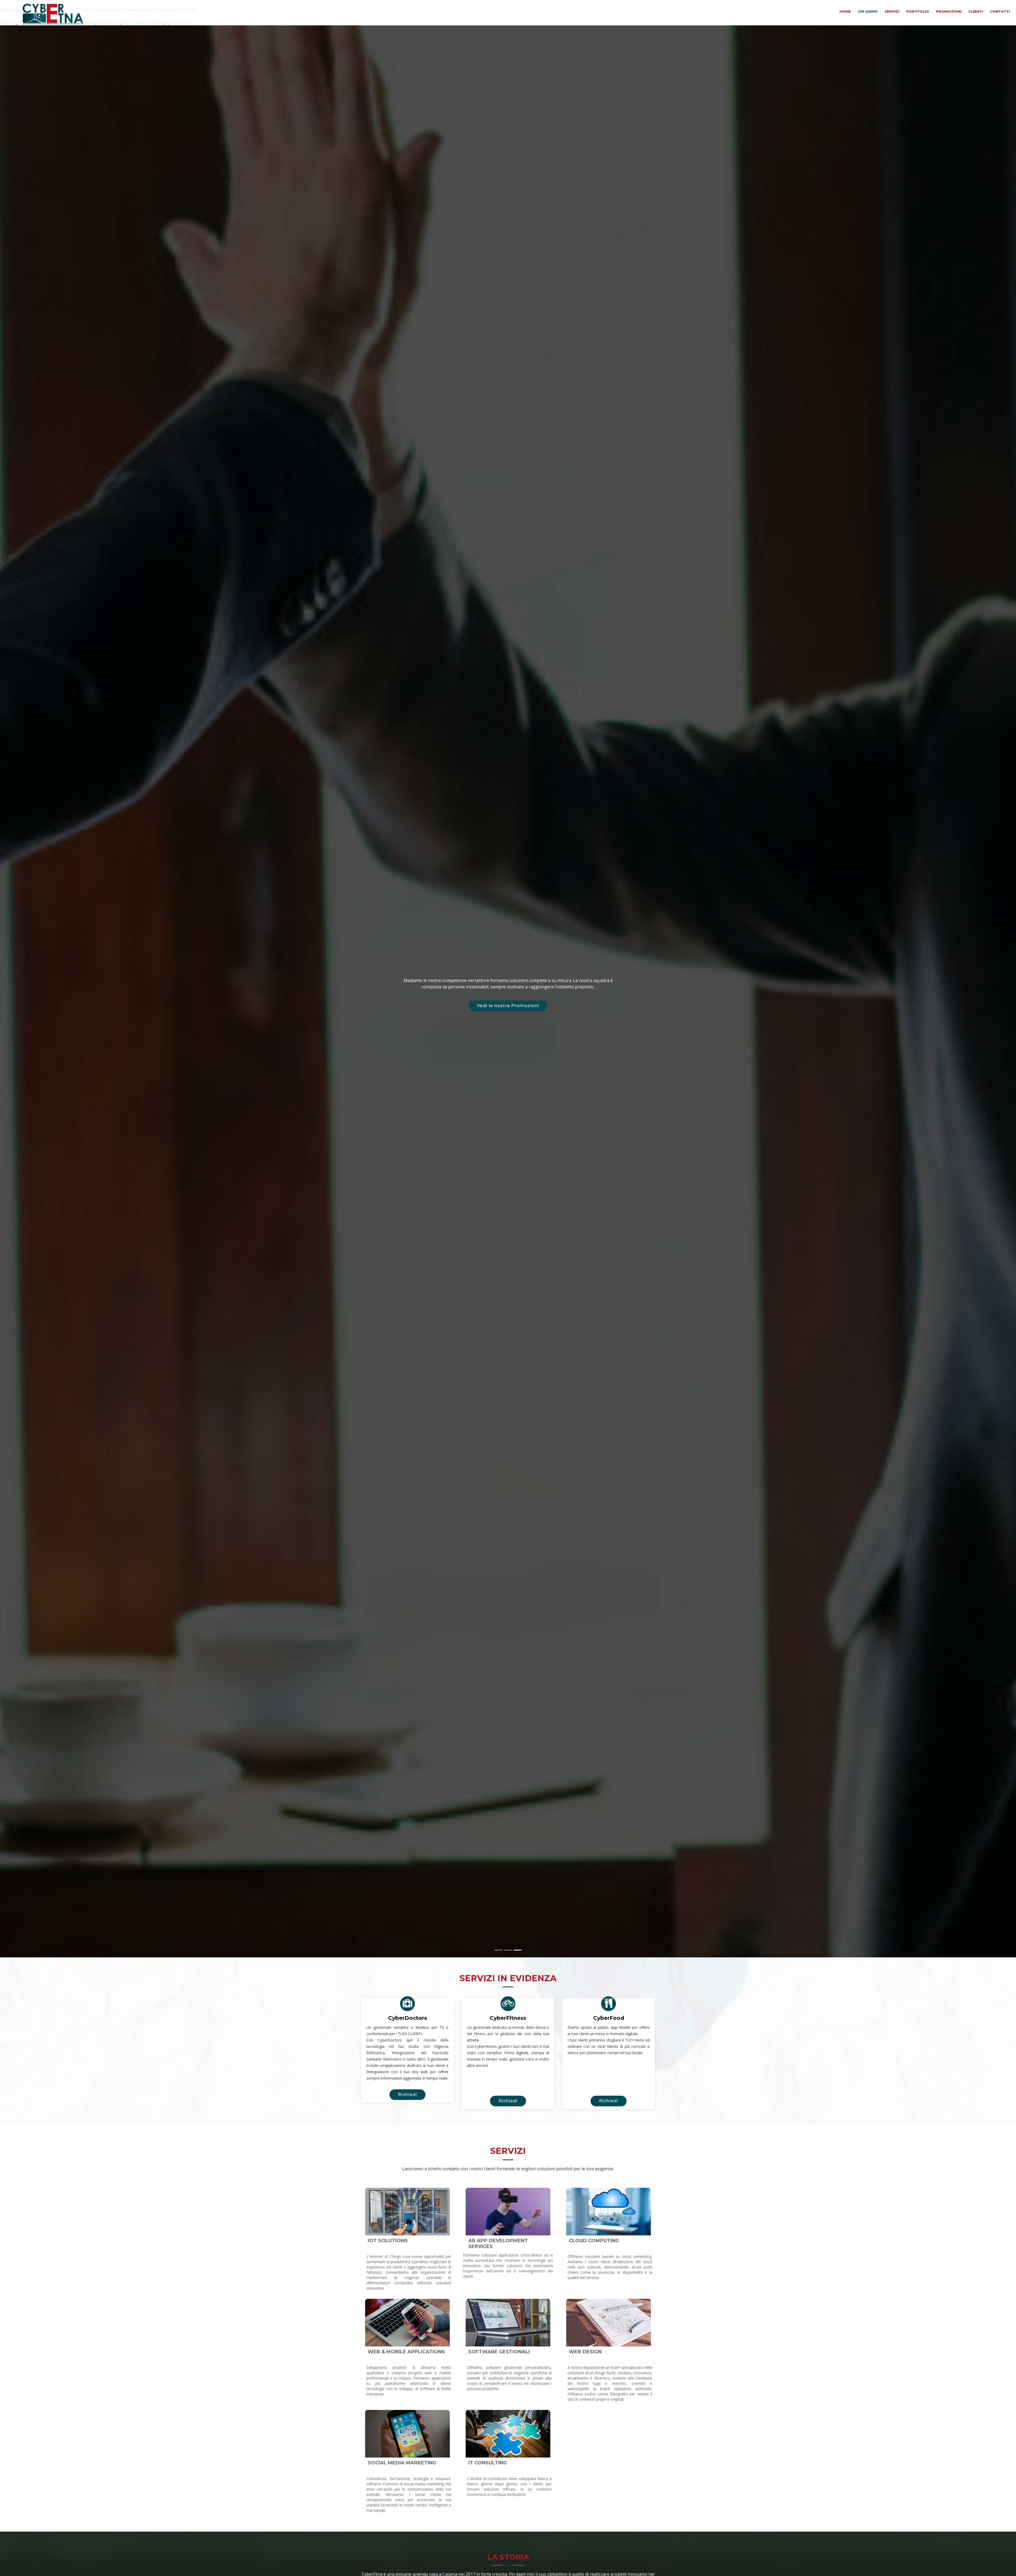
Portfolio (918, 11)
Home (846, 11)
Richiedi (407, 2095)
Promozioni (949, 11)
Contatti (1000, 11)
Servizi (892, 11)
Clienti (976, 11)
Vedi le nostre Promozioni (508, 1006)
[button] (25, 991)
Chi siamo (868, 11)
